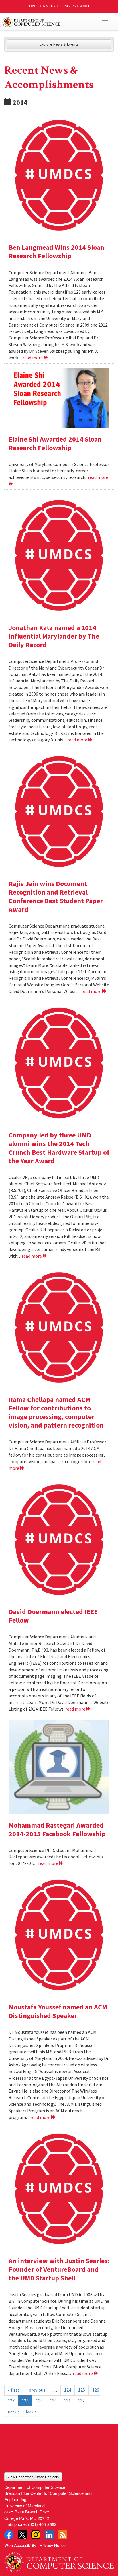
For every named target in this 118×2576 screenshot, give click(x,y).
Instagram (36, 2535)
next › (13, 2411)
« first (14, 2390)
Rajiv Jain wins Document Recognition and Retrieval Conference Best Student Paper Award (56, 896)
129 (39, 2401)
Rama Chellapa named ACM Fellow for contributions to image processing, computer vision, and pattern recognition (56, 1412)
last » (31, 2411)
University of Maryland (59, 6)
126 (96, 2390)
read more (33, 358)
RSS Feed (63, 2535)
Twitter (22, 2535)
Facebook (9, 2535)
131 (67, 2401)
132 (81, 2401)
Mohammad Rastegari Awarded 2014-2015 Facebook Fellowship (57, 1829)
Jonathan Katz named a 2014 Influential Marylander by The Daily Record (54, 636)
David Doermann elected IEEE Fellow (53, 1616)
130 (53, 2401)
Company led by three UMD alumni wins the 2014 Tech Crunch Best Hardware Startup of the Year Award (59, 1148)
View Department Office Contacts (33, 2477)
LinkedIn (49, 2535)
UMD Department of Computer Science (48, 22)
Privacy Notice (53, 2545)
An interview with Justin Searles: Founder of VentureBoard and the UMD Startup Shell (59, 2269)
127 (11, 2401)
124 (68, 2390)
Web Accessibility (20, 2545)
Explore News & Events (59, 44)
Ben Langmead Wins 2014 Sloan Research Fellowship (56, 252)
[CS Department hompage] (59, 2560)
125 (82, 2390)
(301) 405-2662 (42, 2524)
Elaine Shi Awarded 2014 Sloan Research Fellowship (55, 443)
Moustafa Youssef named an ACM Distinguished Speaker (58, 2011)
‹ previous (36, 2390)
